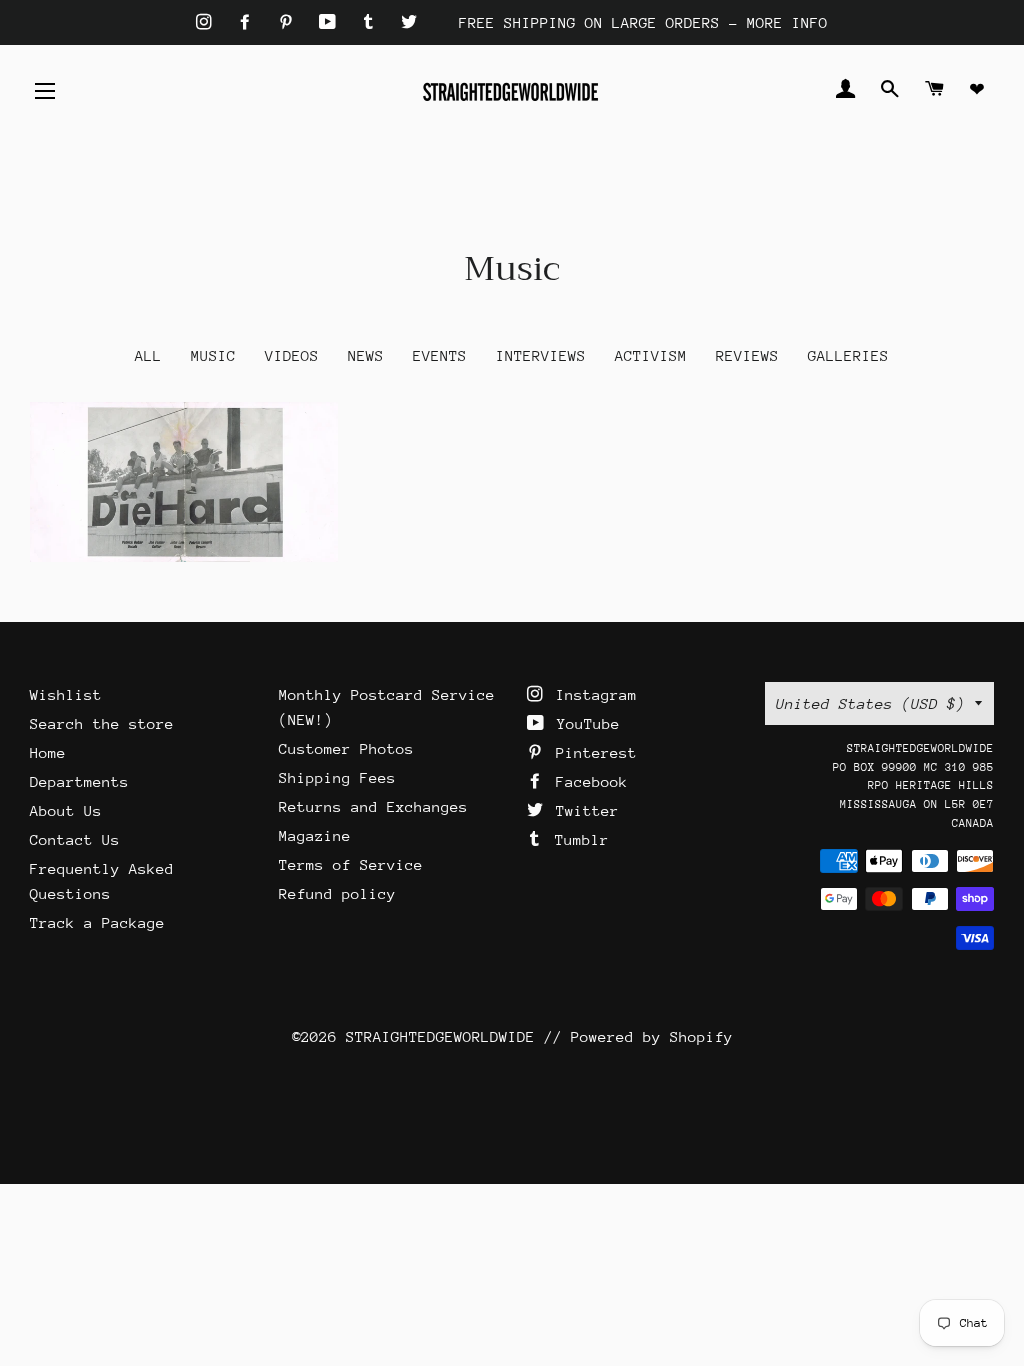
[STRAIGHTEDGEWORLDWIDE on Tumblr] (373, 22)
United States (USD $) (870, 703)
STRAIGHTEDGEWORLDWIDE (440, 1036)
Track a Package (97, 922)
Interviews (541, 355)
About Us (66, 810)
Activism (651, 355)
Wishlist (66, 694)
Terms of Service (351, 864)
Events (440, 355)
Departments (79, 781)
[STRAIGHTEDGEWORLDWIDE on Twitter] (409, 22)
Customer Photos (346, 748)
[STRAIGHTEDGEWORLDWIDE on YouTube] (332, 22)
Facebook (587, 781)
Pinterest (592, 752)
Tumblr (577, 839)
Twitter (583, 810)
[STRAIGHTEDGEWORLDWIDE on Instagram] (208, 22)
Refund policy (337, 893)
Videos (292, 355)
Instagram (592, 694)
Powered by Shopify (652, 1036)
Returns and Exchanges (373, 806)
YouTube (584, 723)
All (148, 355)
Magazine (315, 835)
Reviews (747, 355)
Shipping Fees (337, 777)
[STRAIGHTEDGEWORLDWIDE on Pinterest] (290, 22)
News (366, 355)
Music (213, 355)
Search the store (102, 723)
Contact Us (75, 839)
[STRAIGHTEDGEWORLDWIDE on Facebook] (249, 22)
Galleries (848, 355)
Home (48, 752)
